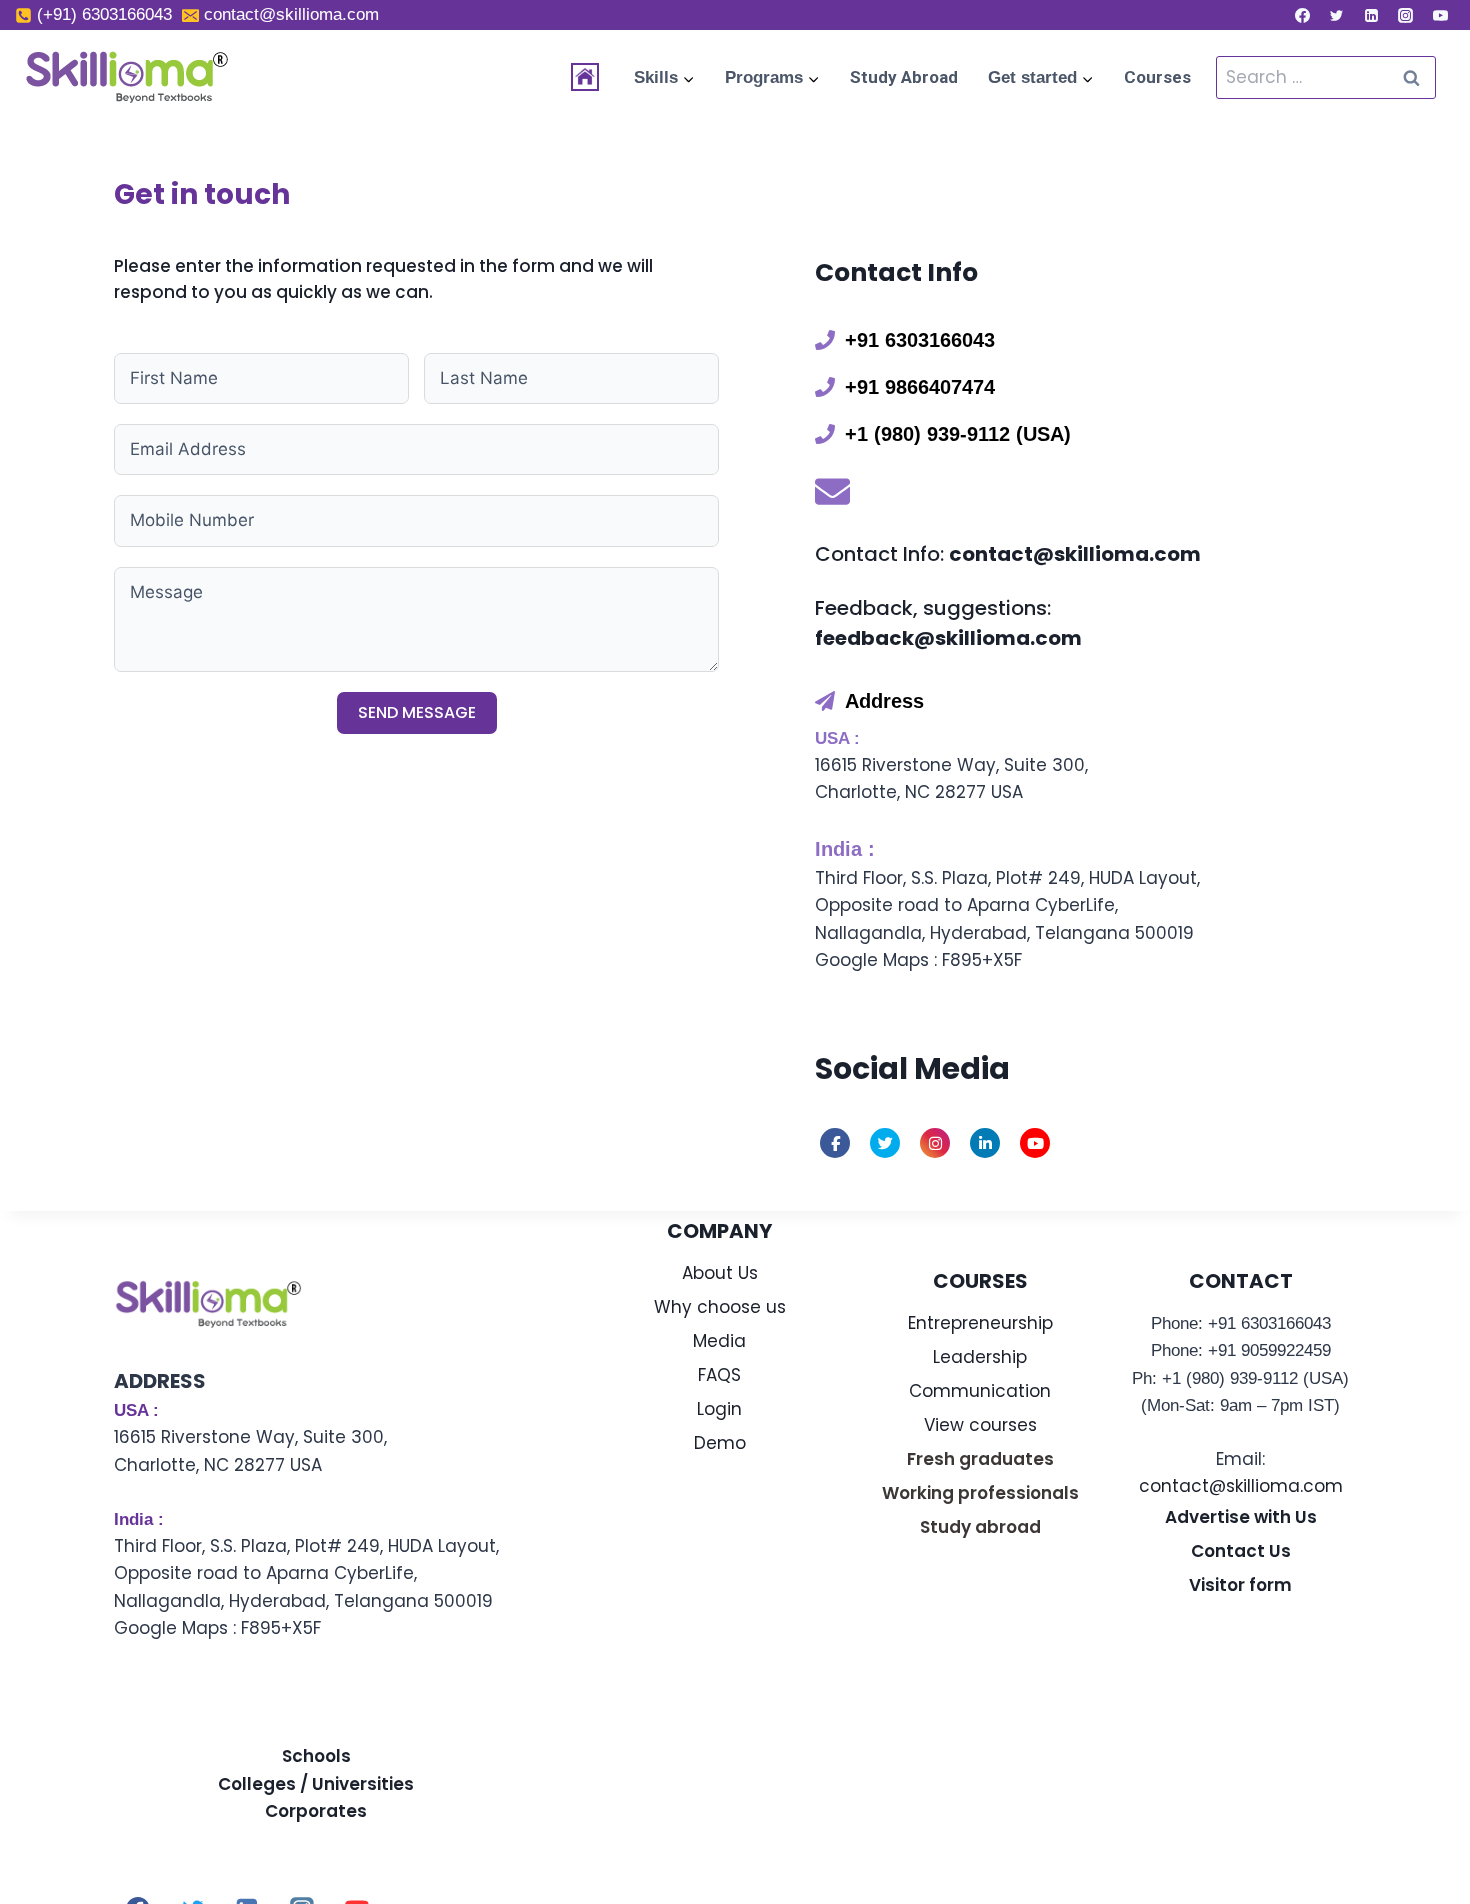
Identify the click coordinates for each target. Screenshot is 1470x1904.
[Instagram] (1406, 15)
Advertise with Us (1241, 1517)
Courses (1157, 77)
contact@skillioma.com (1241, 1486)
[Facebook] (1302, 15)
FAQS (719, 1375)
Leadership (980, 1357)
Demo (720, 1443)
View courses (980, 1425)
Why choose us (720, 1307)
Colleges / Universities (316, 1784)
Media (719, 1341)
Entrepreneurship (980, 1323)
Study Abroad (904, 77)
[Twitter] (1337, 15)
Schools (316, 1756)
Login (719, 1409)
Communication (980, 1391)
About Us (720, 1273)
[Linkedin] (1371, 15)
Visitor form (1240, 1585)
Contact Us (1241, 1551)
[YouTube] (1440, 15)
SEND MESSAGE (417, 712)
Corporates (316, 1811)
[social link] (835, 1143)
